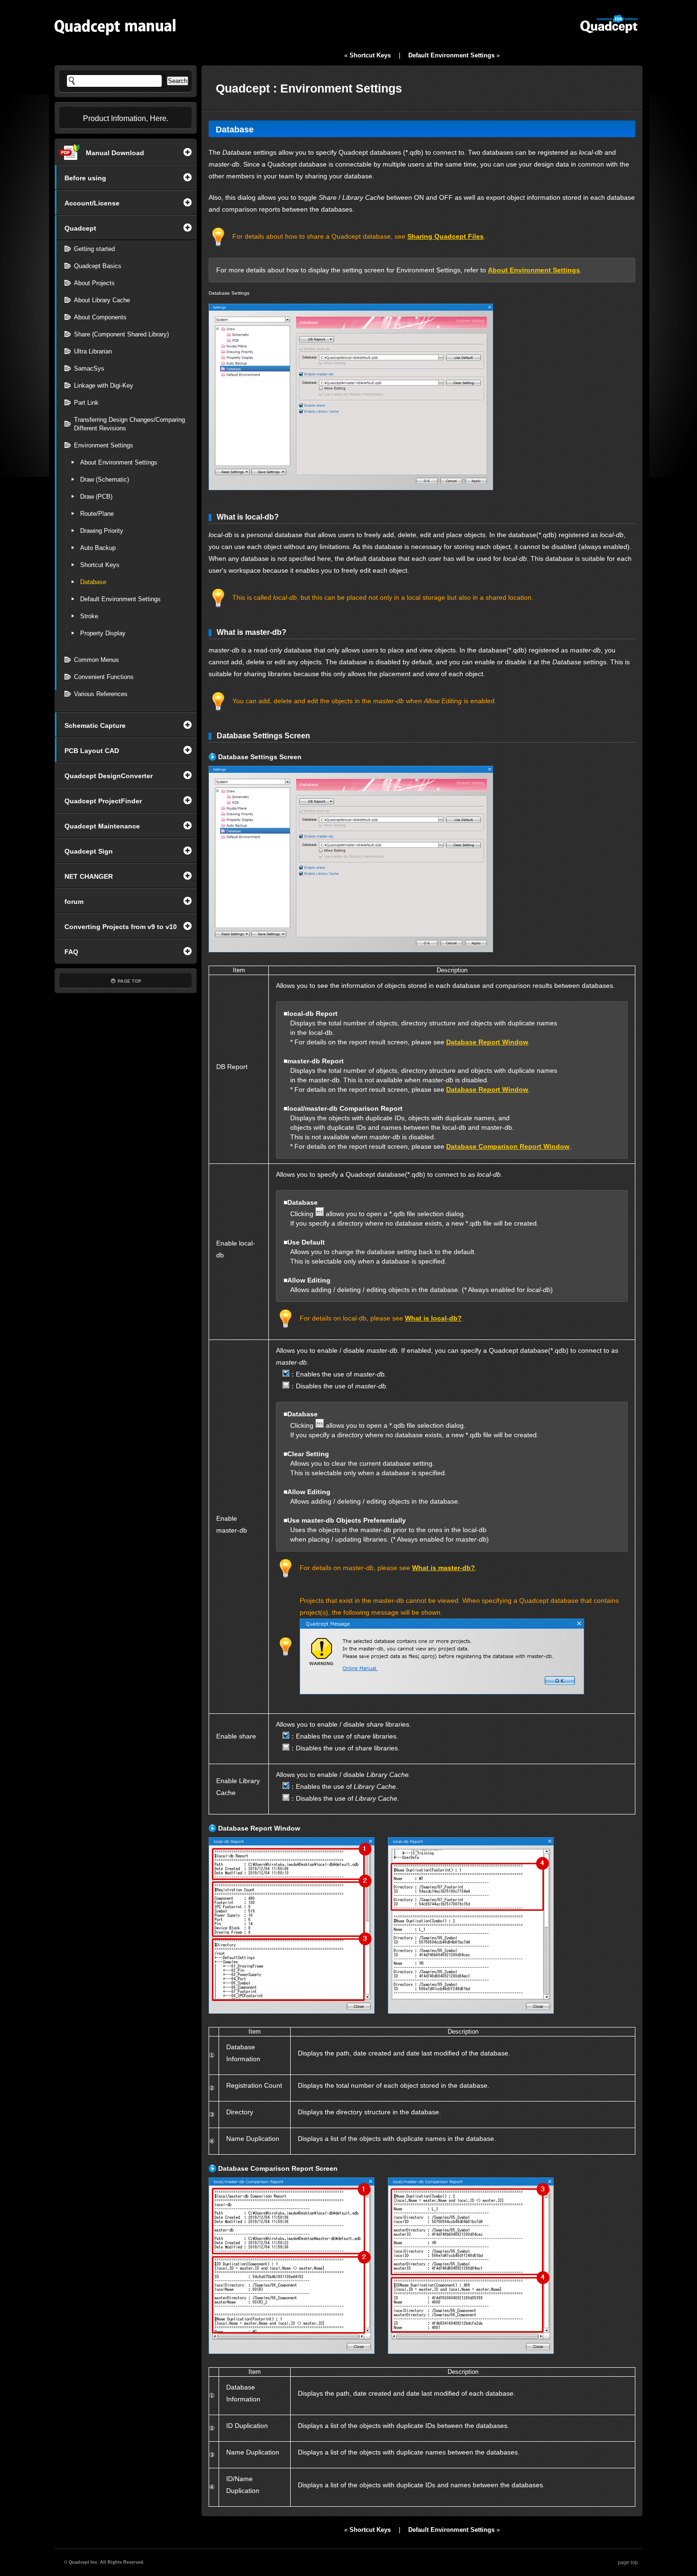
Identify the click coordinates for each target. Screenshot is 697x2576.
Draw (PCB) (96, 497)
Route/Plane (97, 514)
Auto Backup (98, 548)
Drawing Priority (102, 531)
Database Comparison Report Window (508, 1146)
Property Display (103, 633)
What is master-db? (444, 1568)
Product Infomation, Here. (126, 118)
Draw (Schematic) (105, 479)
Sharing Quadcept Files (445, 236)
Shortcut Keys (100, 565)
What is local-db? (433, 1318)
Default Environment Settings (120, 599)
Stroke (89, 616)
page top (628, 2562)
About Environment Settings (119, 462)
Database (93, 582)
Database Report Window (487, 1042)
